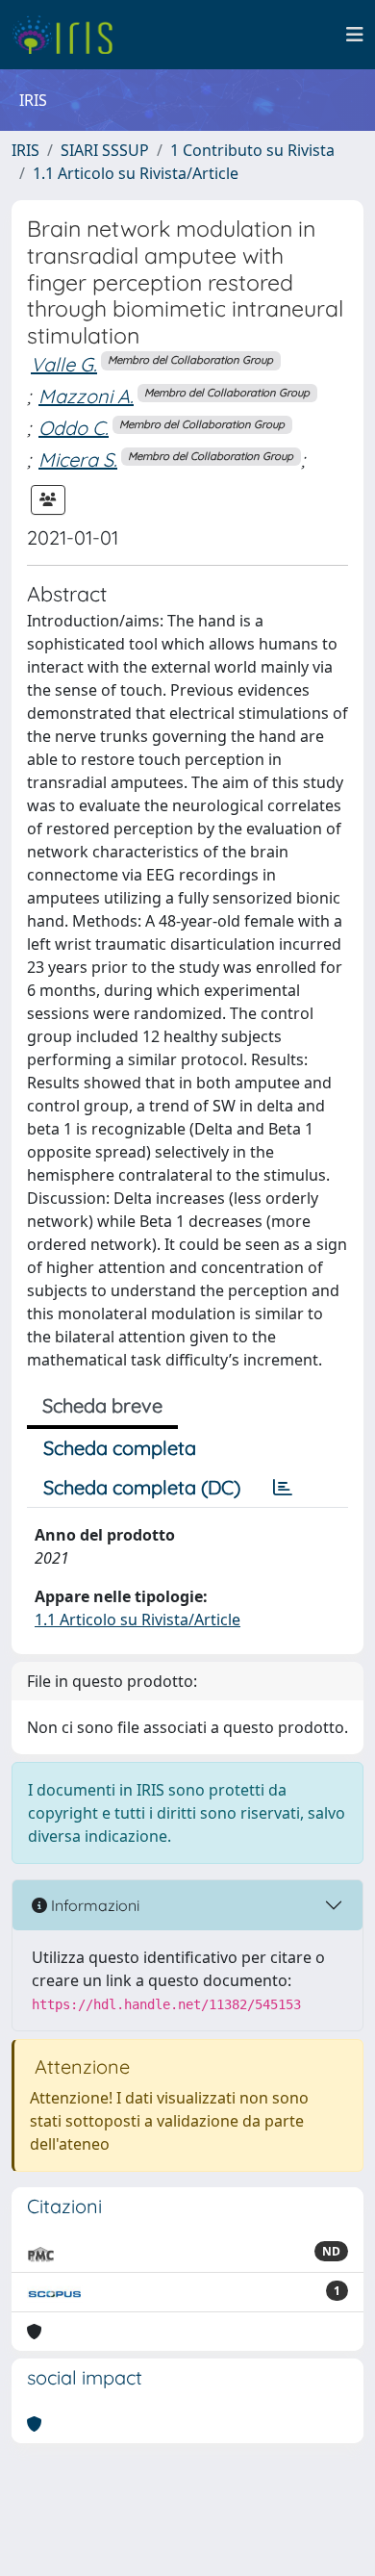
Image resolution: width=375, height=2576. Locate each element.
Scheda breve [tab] (102, 1405)
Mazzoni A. (86, 396)
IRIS (25, 150)
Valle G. (64, 364)
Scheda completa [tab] (120, 1448)
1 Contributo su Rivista (252, 150)
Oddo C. (74, 428)
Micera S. (78, 459)
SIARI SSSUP (105, 150)
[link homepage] (70, 35)
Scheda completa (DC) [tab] (142, 1487)
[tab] (283, 1488)
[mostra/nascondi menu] (355, 35)
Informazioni (93, 1905)
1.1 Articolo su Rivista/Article (136, 173)
